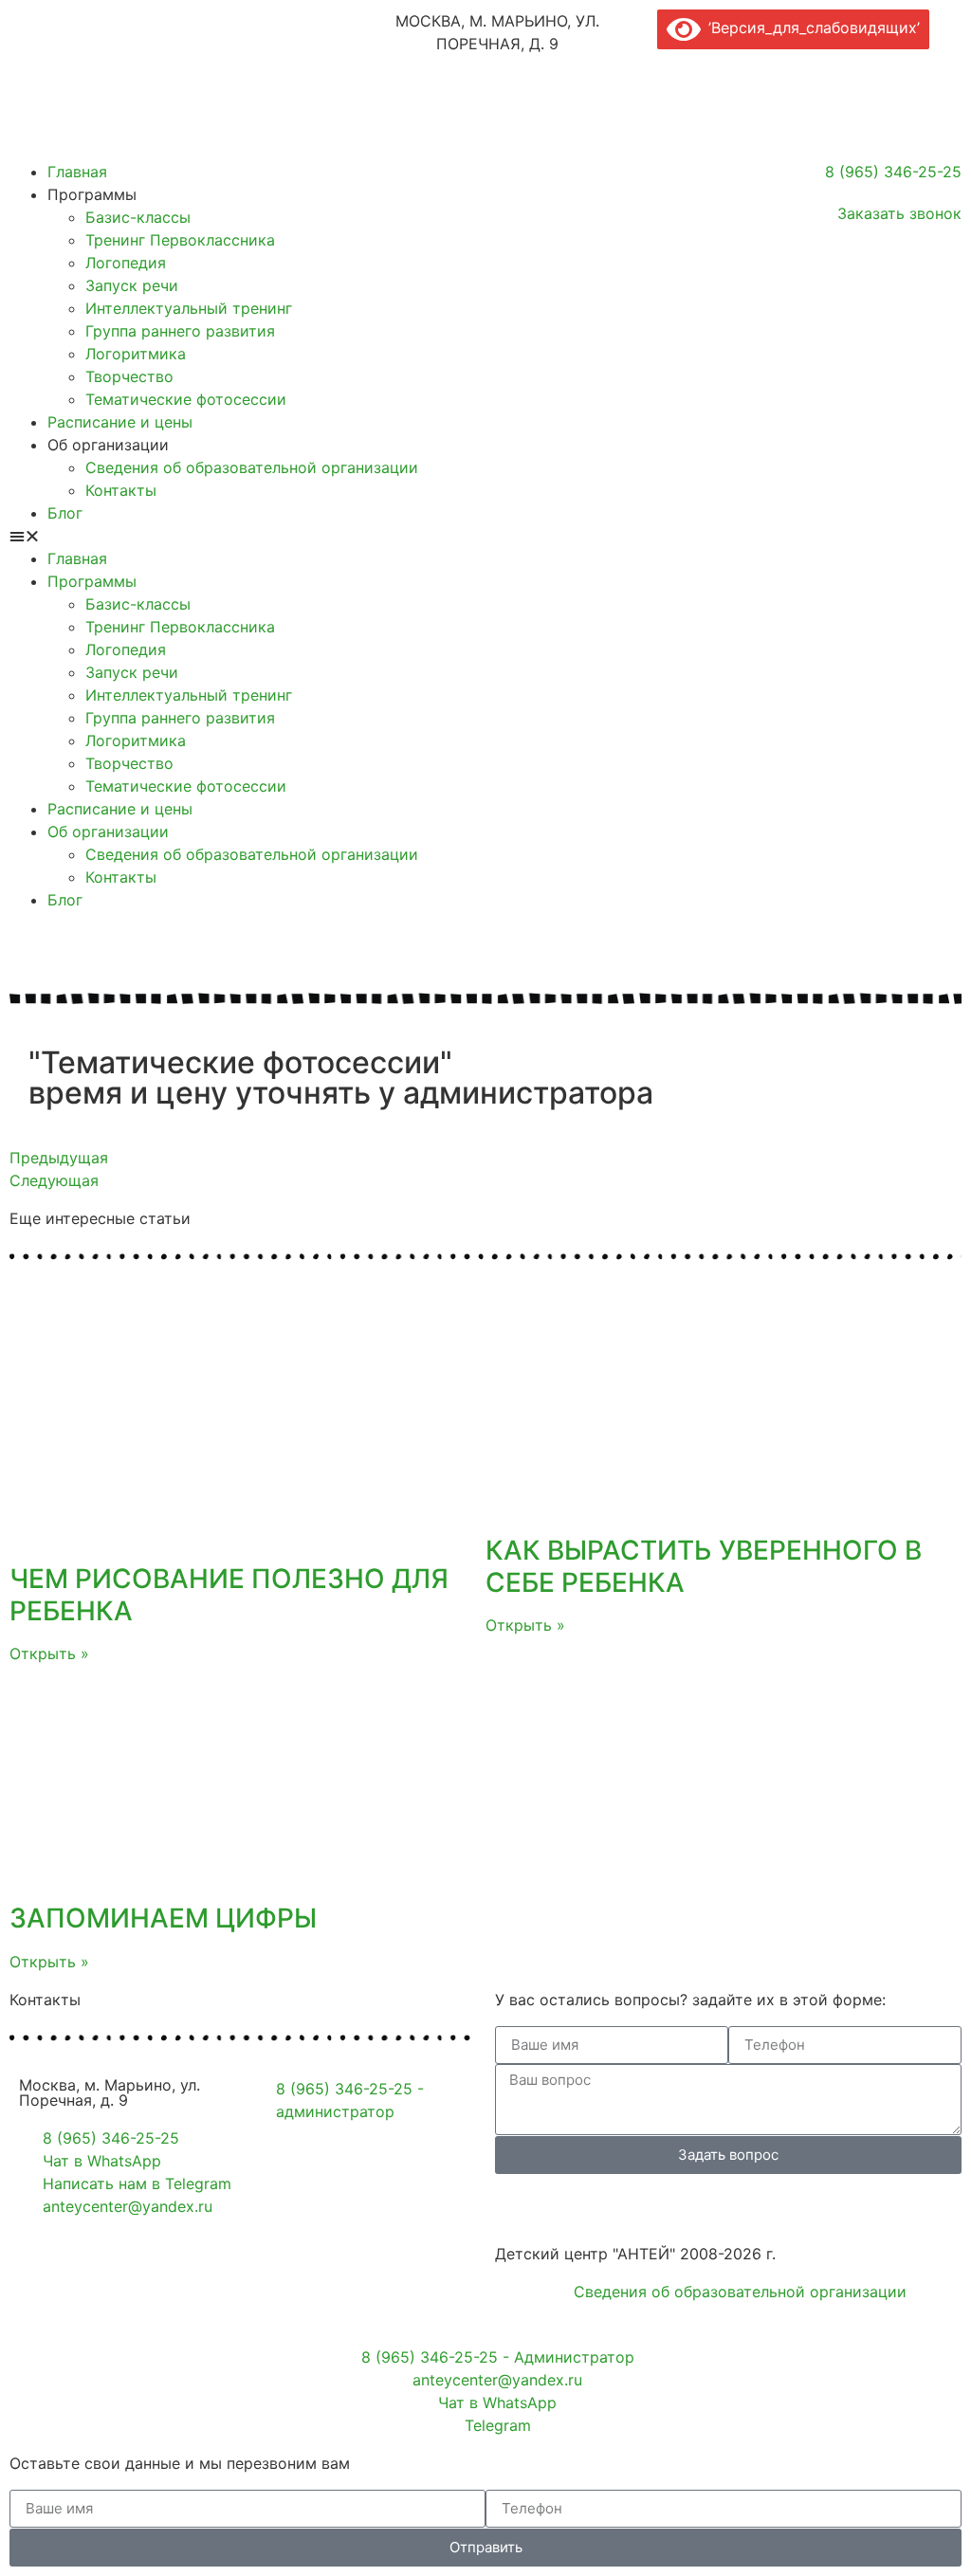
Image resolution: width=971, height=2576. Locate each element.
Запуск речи (132, 285)
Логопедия (126, 263)
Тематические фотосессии (186, 399)
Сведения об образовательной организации (252, 467)
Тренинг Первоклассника (180, 240)
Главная (77, 172)
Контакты (121, 490)
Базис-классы (138, 217)
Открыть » (49, 1653)
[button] (243, 536)
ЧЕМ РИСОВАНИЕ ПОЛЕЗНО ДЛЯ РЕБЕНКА (229, 1595)
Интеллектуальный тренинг (189, 308)
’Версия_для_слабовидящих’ (810, 27)
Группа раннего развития (180, 331)
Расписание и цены (120, 422)
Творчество (129, 376)
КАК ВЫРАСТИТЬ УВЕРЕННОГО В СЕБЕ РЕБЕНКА (704, 1566)
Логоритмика (136, 354)
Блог (65, 513)
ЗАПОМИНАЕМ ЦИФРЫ (163, 1918)
